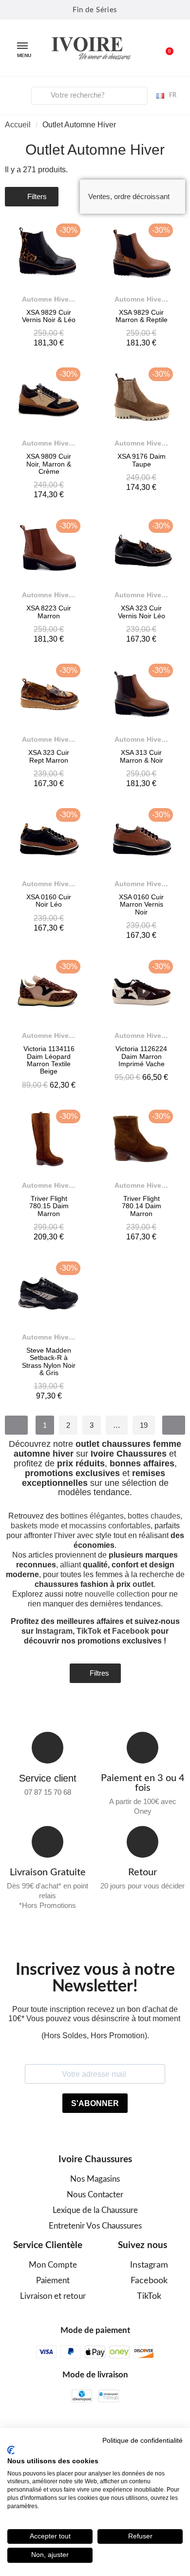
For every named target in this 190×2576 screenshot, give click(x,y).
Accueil (18, 125)
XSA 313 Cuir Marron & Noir (142, 756)
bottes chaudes (154, 1516)
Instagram (54, 1631)
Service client (48, 1778)
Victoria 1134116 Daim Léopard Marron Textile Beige (49, 1060)
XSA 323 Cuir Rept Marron (49, 756)
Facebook (131, 1631)
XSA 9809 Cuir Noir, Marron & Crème (49, 464)
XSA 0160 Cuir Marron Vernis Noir (141, 904)
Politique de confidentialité (142, 2441)
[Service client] (47, 1748)
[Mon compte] (15, 94)
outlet (143, 1584)
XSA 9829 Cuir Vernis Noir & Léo (49, 316)
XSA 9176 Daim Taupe (142, 460)
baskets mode (35, 1526)
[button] (164, 48)
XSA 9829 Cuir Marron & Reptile (142, 316)
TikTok (89, 1631)
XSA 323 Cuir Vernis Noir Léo (142, 612)
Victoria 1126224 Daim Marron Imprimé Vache (141, 1056)
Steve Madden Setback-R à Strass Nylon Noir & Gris (49, 1361)
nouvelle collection (117, 1594)
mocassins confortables (110, 1526)
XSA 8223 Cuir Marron (49, 612)
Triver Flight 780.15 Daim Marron (49, 1206)
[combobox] (90, 96)
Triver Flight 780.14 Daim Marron (142, 1206)
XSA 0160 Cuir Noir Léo (49, 901)
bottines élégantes (92, 1516)
